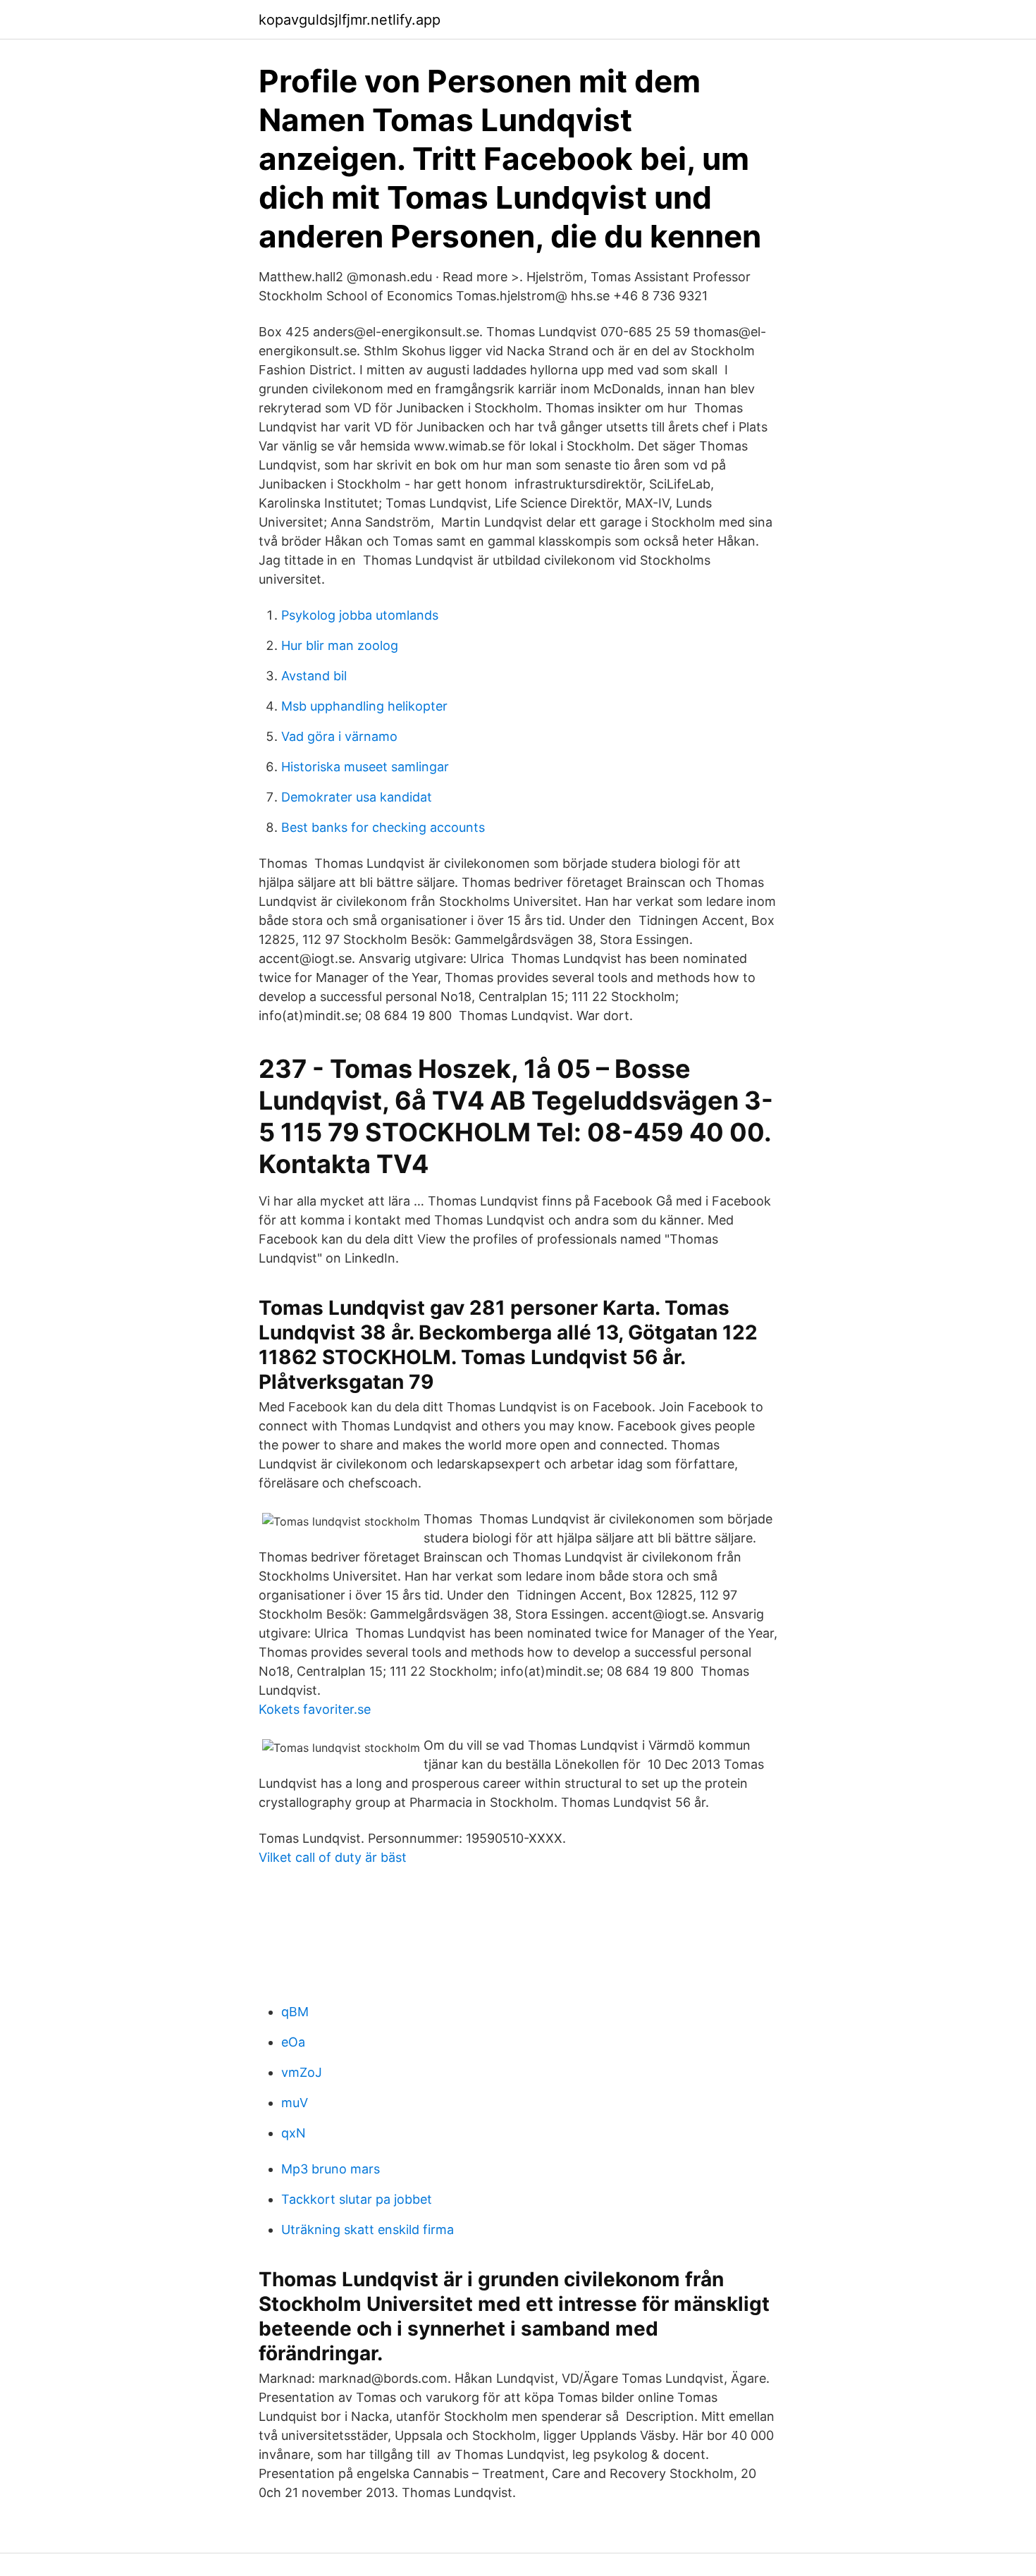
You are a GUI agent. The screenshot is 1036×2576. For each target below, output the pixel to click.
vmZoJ (302, 2072)
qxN (294, 2133)
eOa (293, 2042)
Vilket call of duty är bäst (333, 1857)
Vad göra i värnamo (339, 736)
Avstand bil (314, 676)
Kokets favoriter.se (315, 1709)
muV (295, 2103)
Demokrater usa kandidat (357, 797)
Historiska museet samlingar (365, 767)
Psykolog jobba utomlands (360, 615)
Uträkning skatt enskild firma (368, 2230)
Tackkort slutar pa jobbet (357, 2199)
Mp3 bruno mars (331, 2169)
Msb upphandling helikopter (364, 706)
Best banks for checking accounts (383, 827)
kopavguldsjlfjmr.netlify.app (350, 20)
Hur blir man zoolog (340, 645)
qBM (295, 2012)
